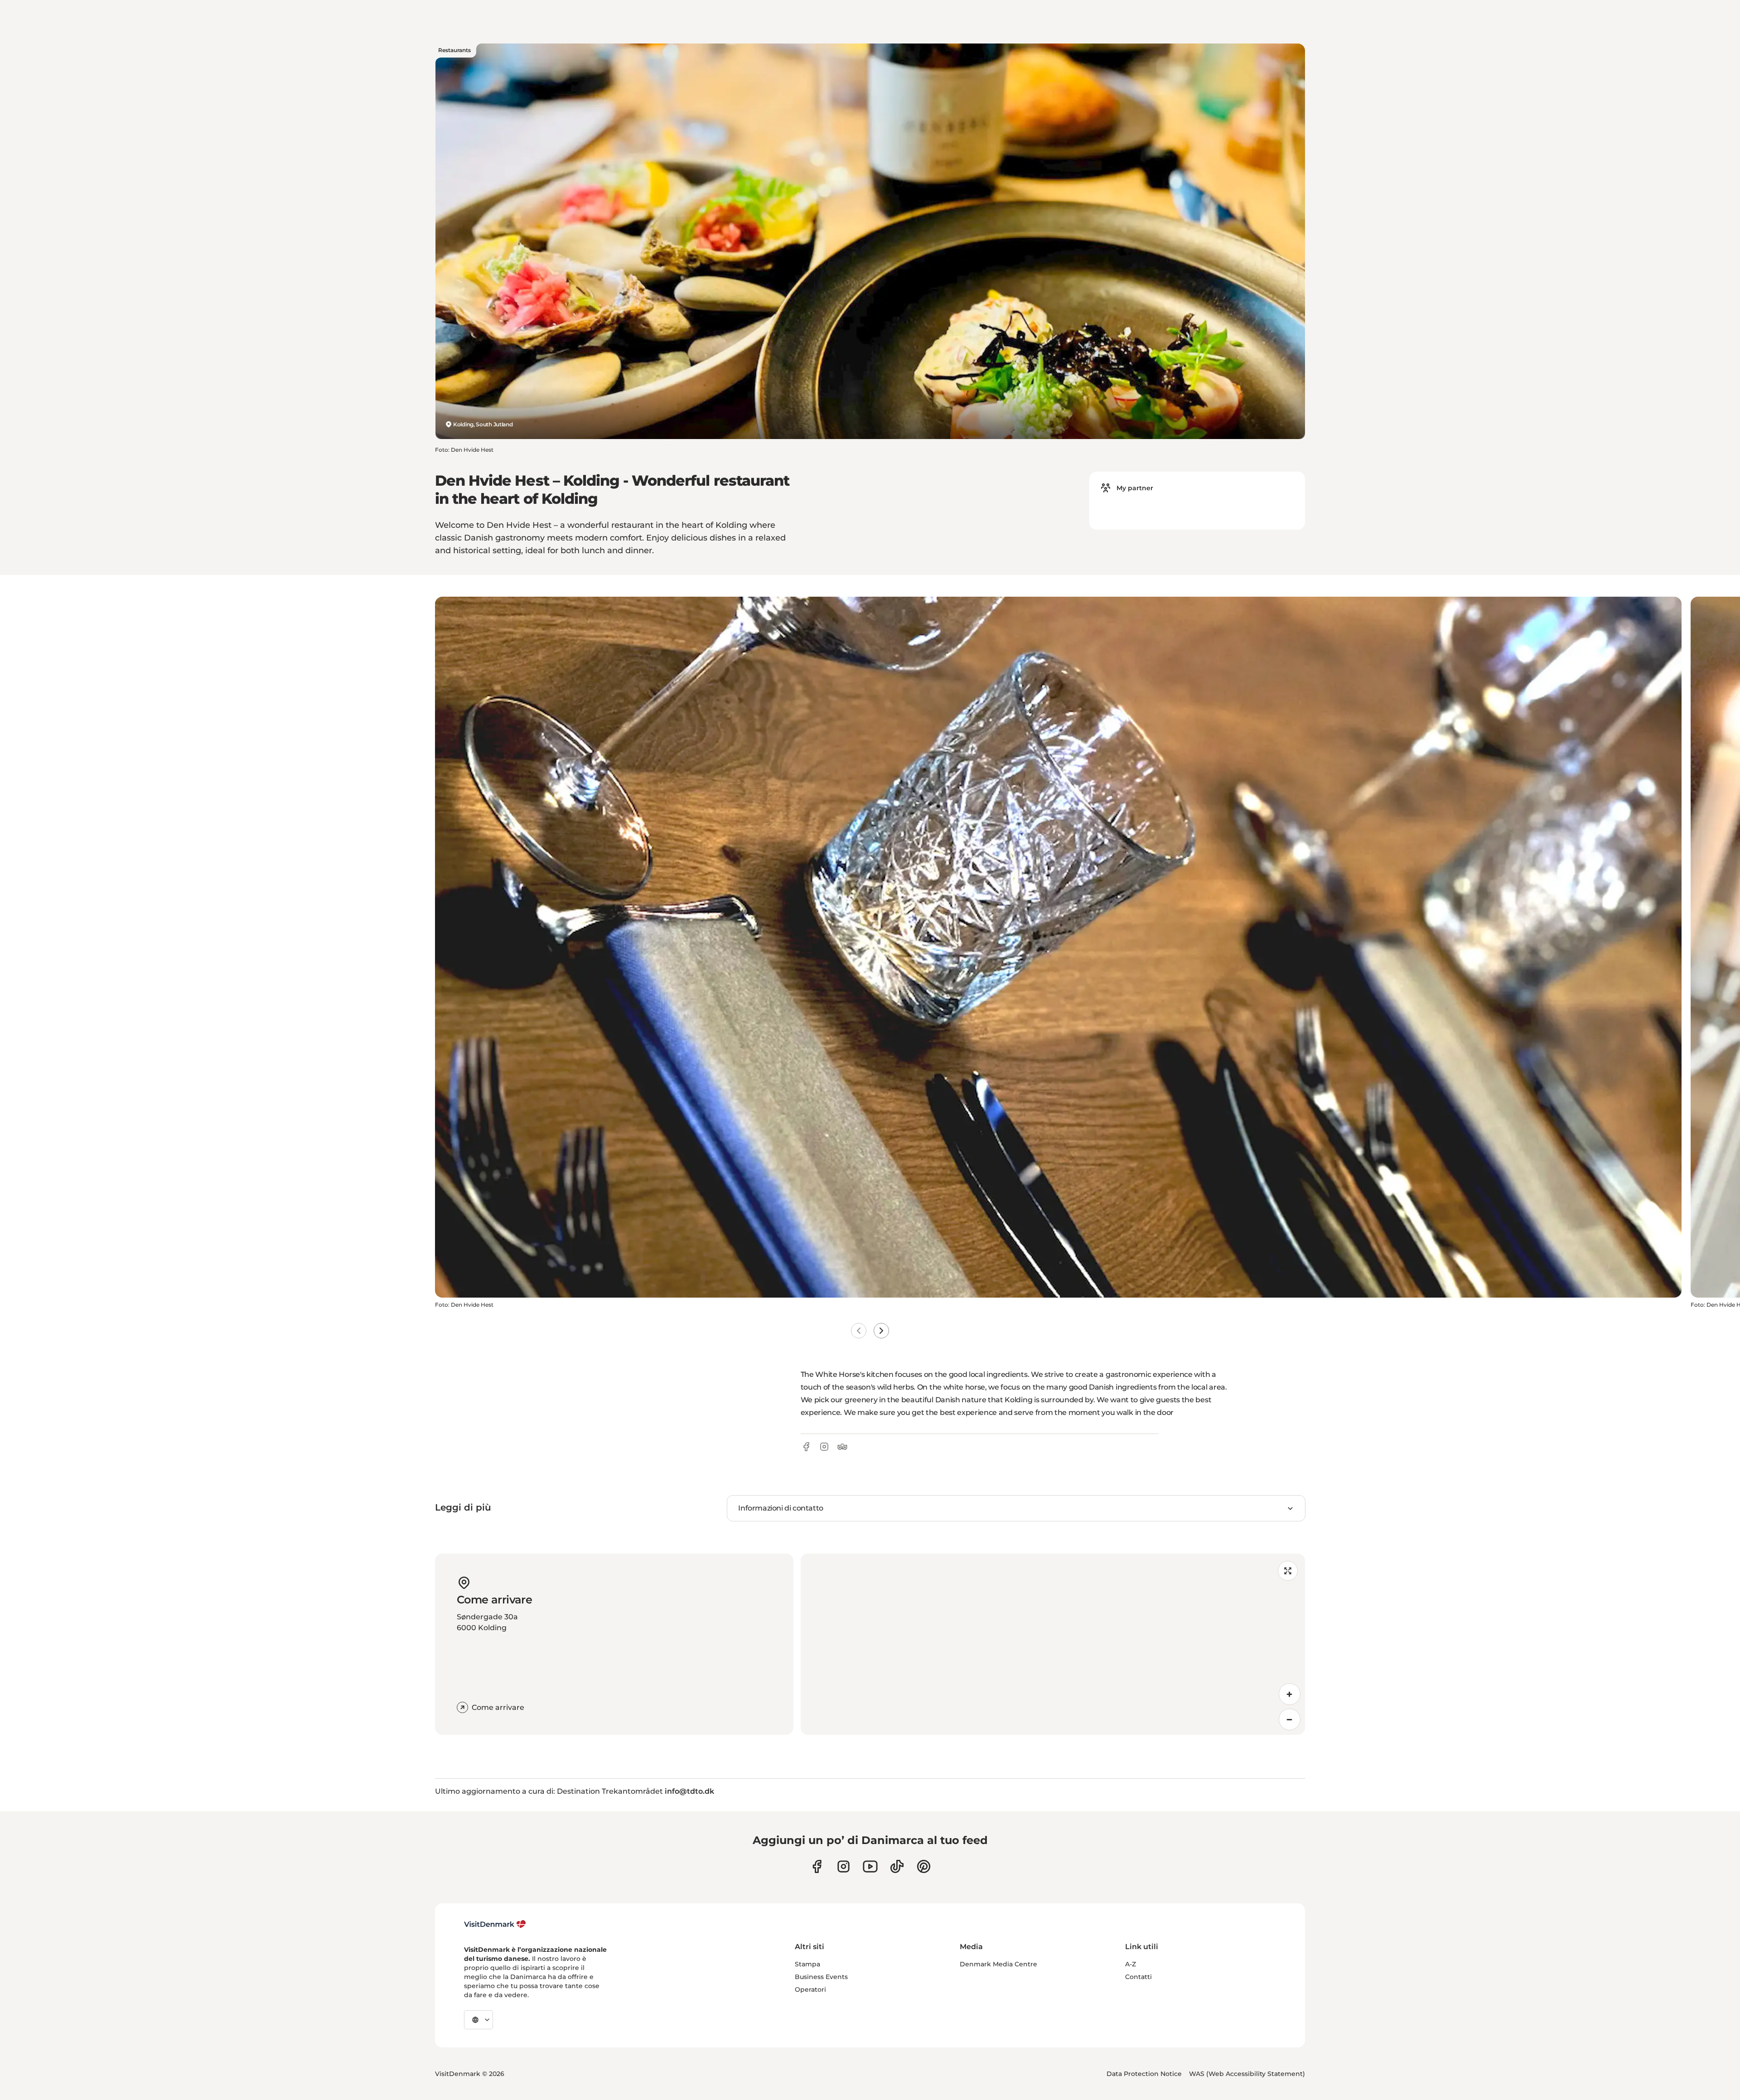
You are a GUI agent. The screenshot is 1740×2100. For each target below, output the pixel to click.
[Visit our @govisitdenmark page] (897, 1866)
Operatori (810, 1989)
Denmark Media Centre (998, 1964)
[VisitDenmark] (495, 1924)
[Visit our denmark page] (817, 1866)
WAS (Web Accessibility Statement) (1247, 2074)
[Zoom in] (1290, 1694)
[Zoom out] (1290, 1719)
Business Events (821, 1977)
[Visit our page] (843, 1866)
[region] (1053, 1644)
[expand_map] (1288, 1571)
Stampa (807, 1964)
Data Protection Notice (1144, 2074)
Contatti (1138, 1977)
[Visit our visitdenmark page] (870, 1866)
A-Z (1131, 1964)
